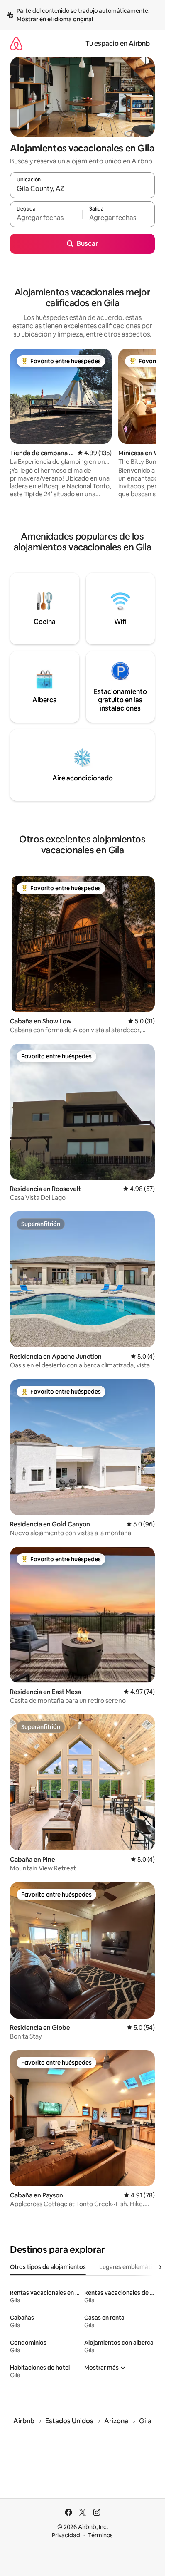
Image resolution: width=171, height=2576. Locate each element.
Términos (100, 2535)
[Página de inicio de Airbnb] (16, 43)
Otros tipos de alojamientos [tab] (48, 2267)
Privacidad (66, 2535)
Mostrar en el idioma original (55, 19)
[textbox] (46, 218)
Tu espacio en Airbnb (118, 43)
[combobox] (82, 189)
